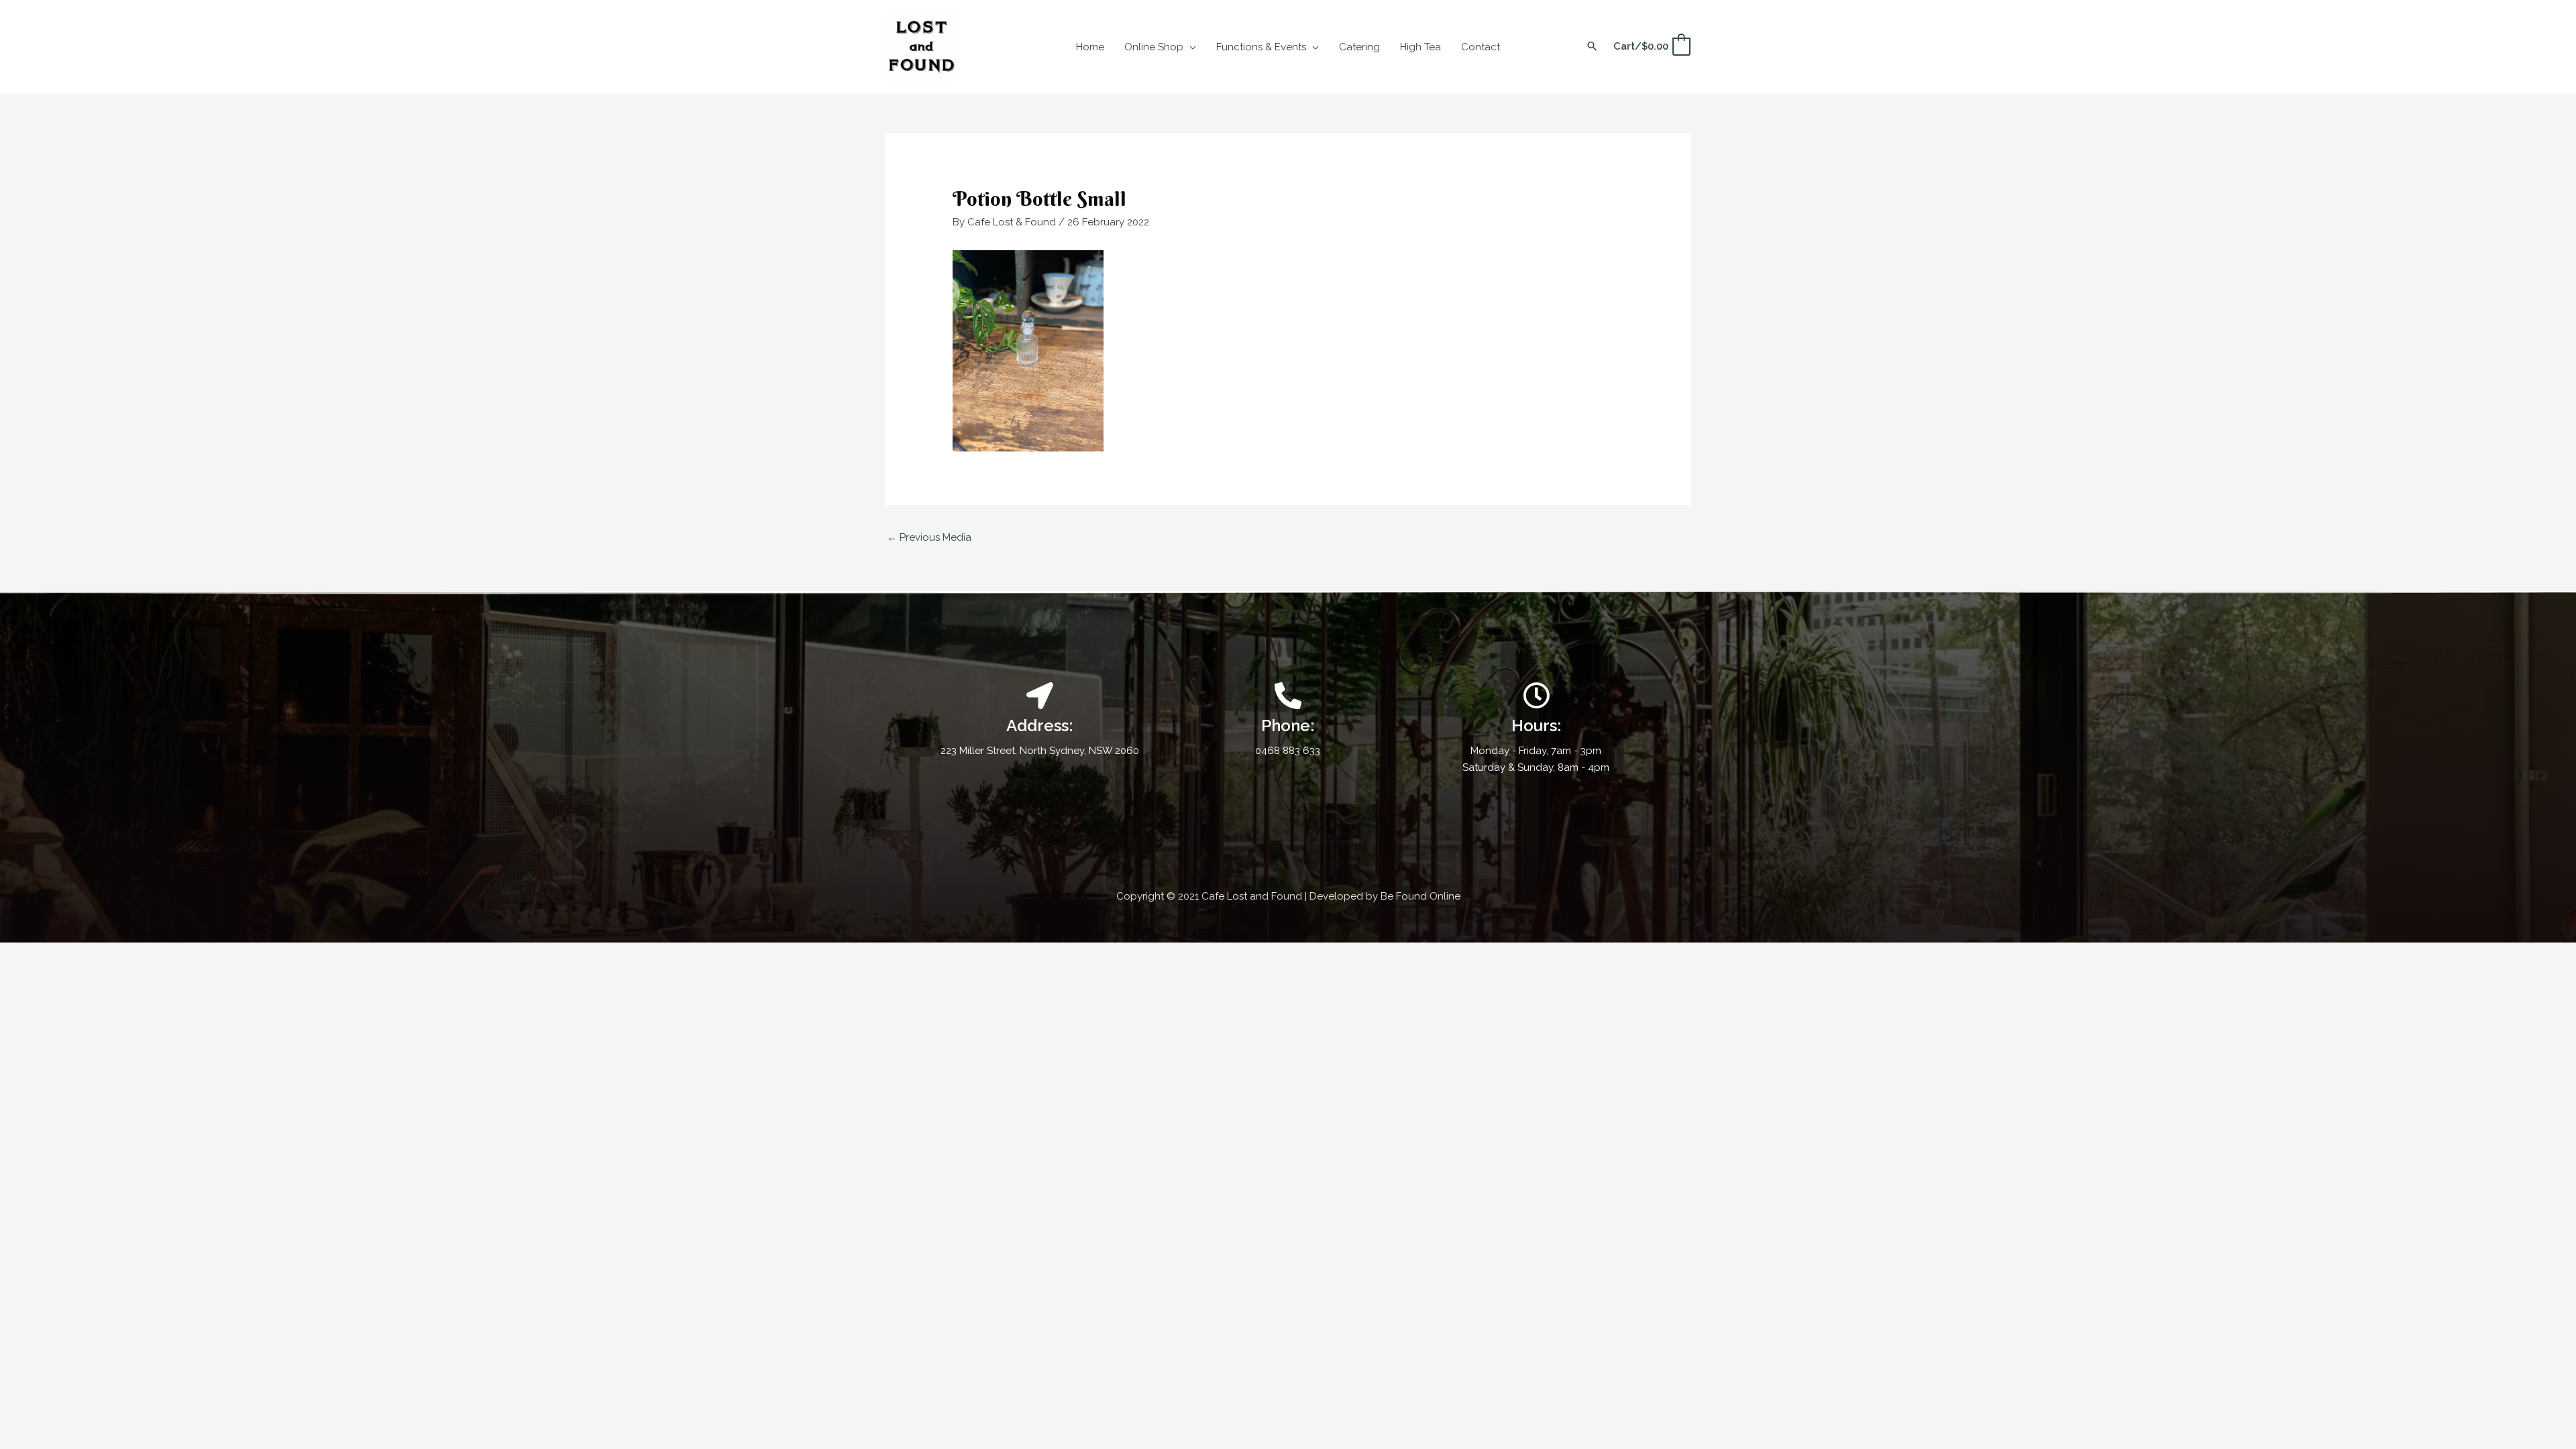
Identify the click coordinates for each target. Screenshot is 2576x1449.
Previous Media (929, 537)
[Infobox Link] (1288, 721)
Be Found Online (1420, 896)
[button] (1190, 47)
